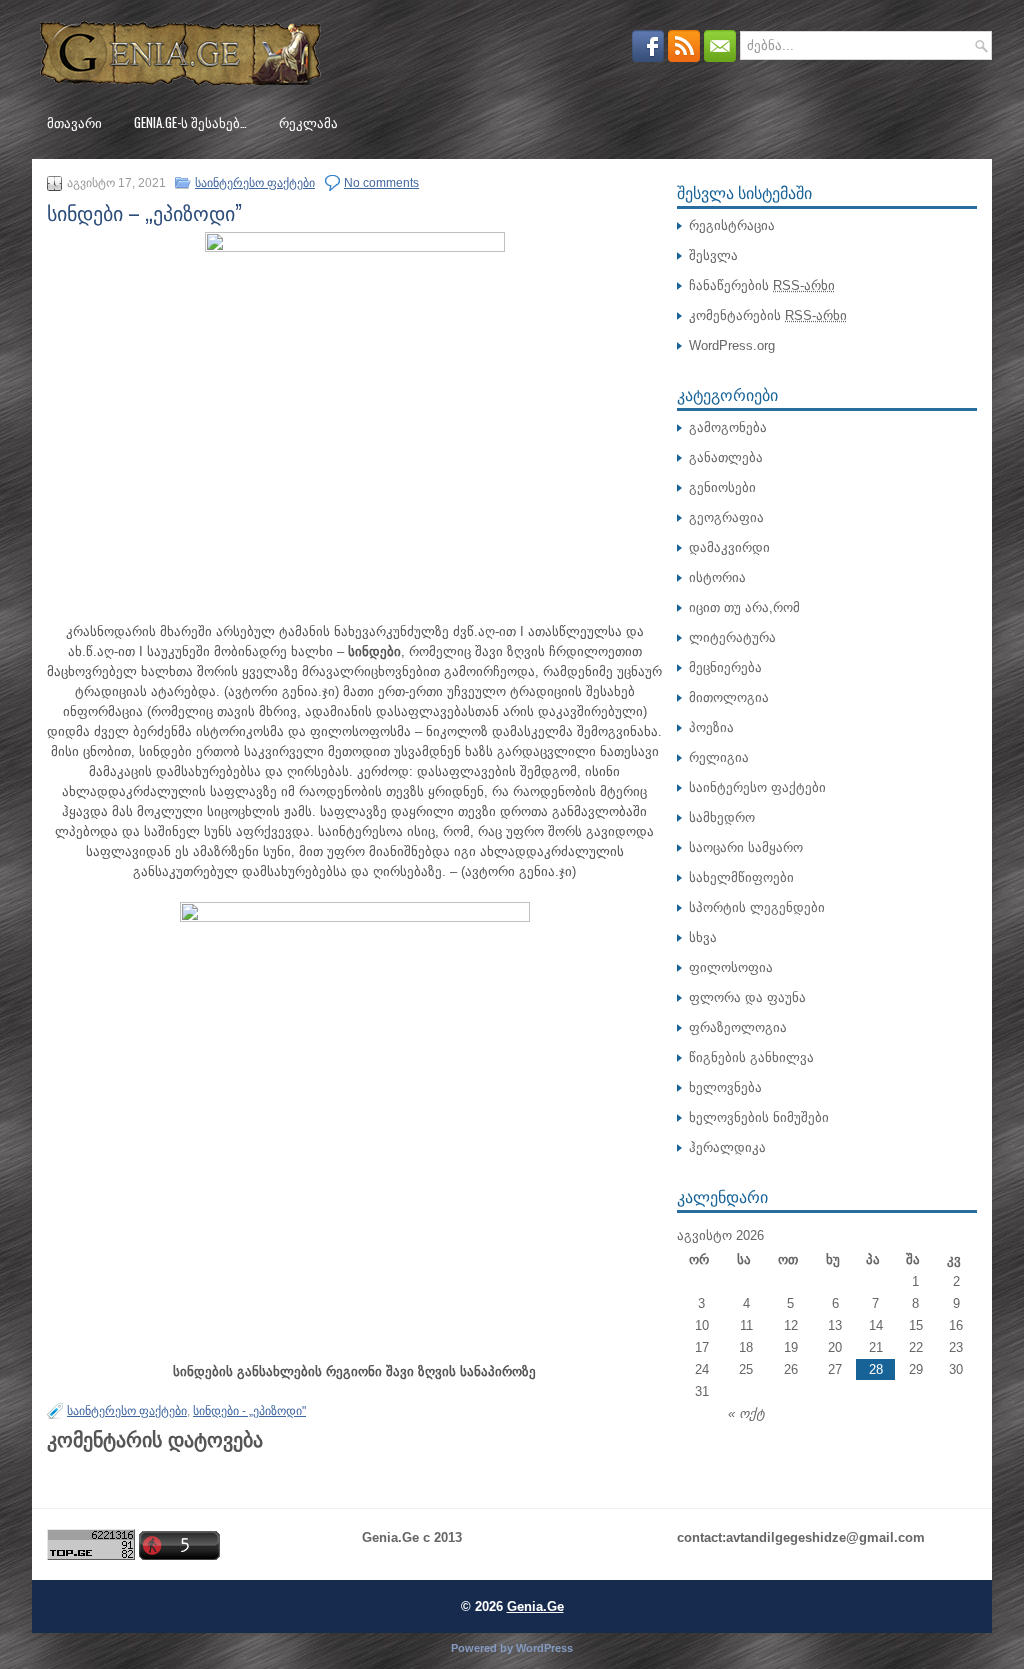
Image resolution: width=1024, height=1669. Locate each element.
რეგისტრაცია (732, 225)
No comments (381, 183)
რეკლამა (308, 122)
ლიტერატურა (732, 637)
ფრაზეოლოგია (738, 1027)
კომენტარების (768, 315)
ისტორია (717, 577)
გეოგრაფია (726, 517)
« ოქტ (746, 1413)
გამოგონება (728, 427)
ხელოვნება (725, 1087)
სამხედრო (722, 817)
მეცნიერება (725, 667)
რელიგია (719, 757)
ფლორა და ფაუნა (747, 997)
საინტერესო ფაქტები (255, 183)
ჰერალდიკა (727, 1147)
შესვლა (713, 255)
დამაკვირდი (729, 547)
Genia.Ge (535, 1606)
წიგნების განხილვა (751, 1057)
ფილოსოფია (731, 967)
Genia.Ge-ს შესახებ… (190, 122)
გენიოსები (722, 487)
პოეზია (711, 727)
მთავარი (74, 122)
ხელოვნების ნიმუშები (759, 1117)
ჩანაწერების (762, 285)
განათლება (726, 457)
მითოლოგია (729, 697)
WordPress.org (732, 345)
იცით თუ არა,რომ (744, 607)
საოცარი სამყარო (746, 847)
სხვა (703, 937)
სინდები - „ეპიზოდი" (249, 1411)
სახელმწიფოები (741, 877)
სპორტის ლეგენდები (757, 907)
